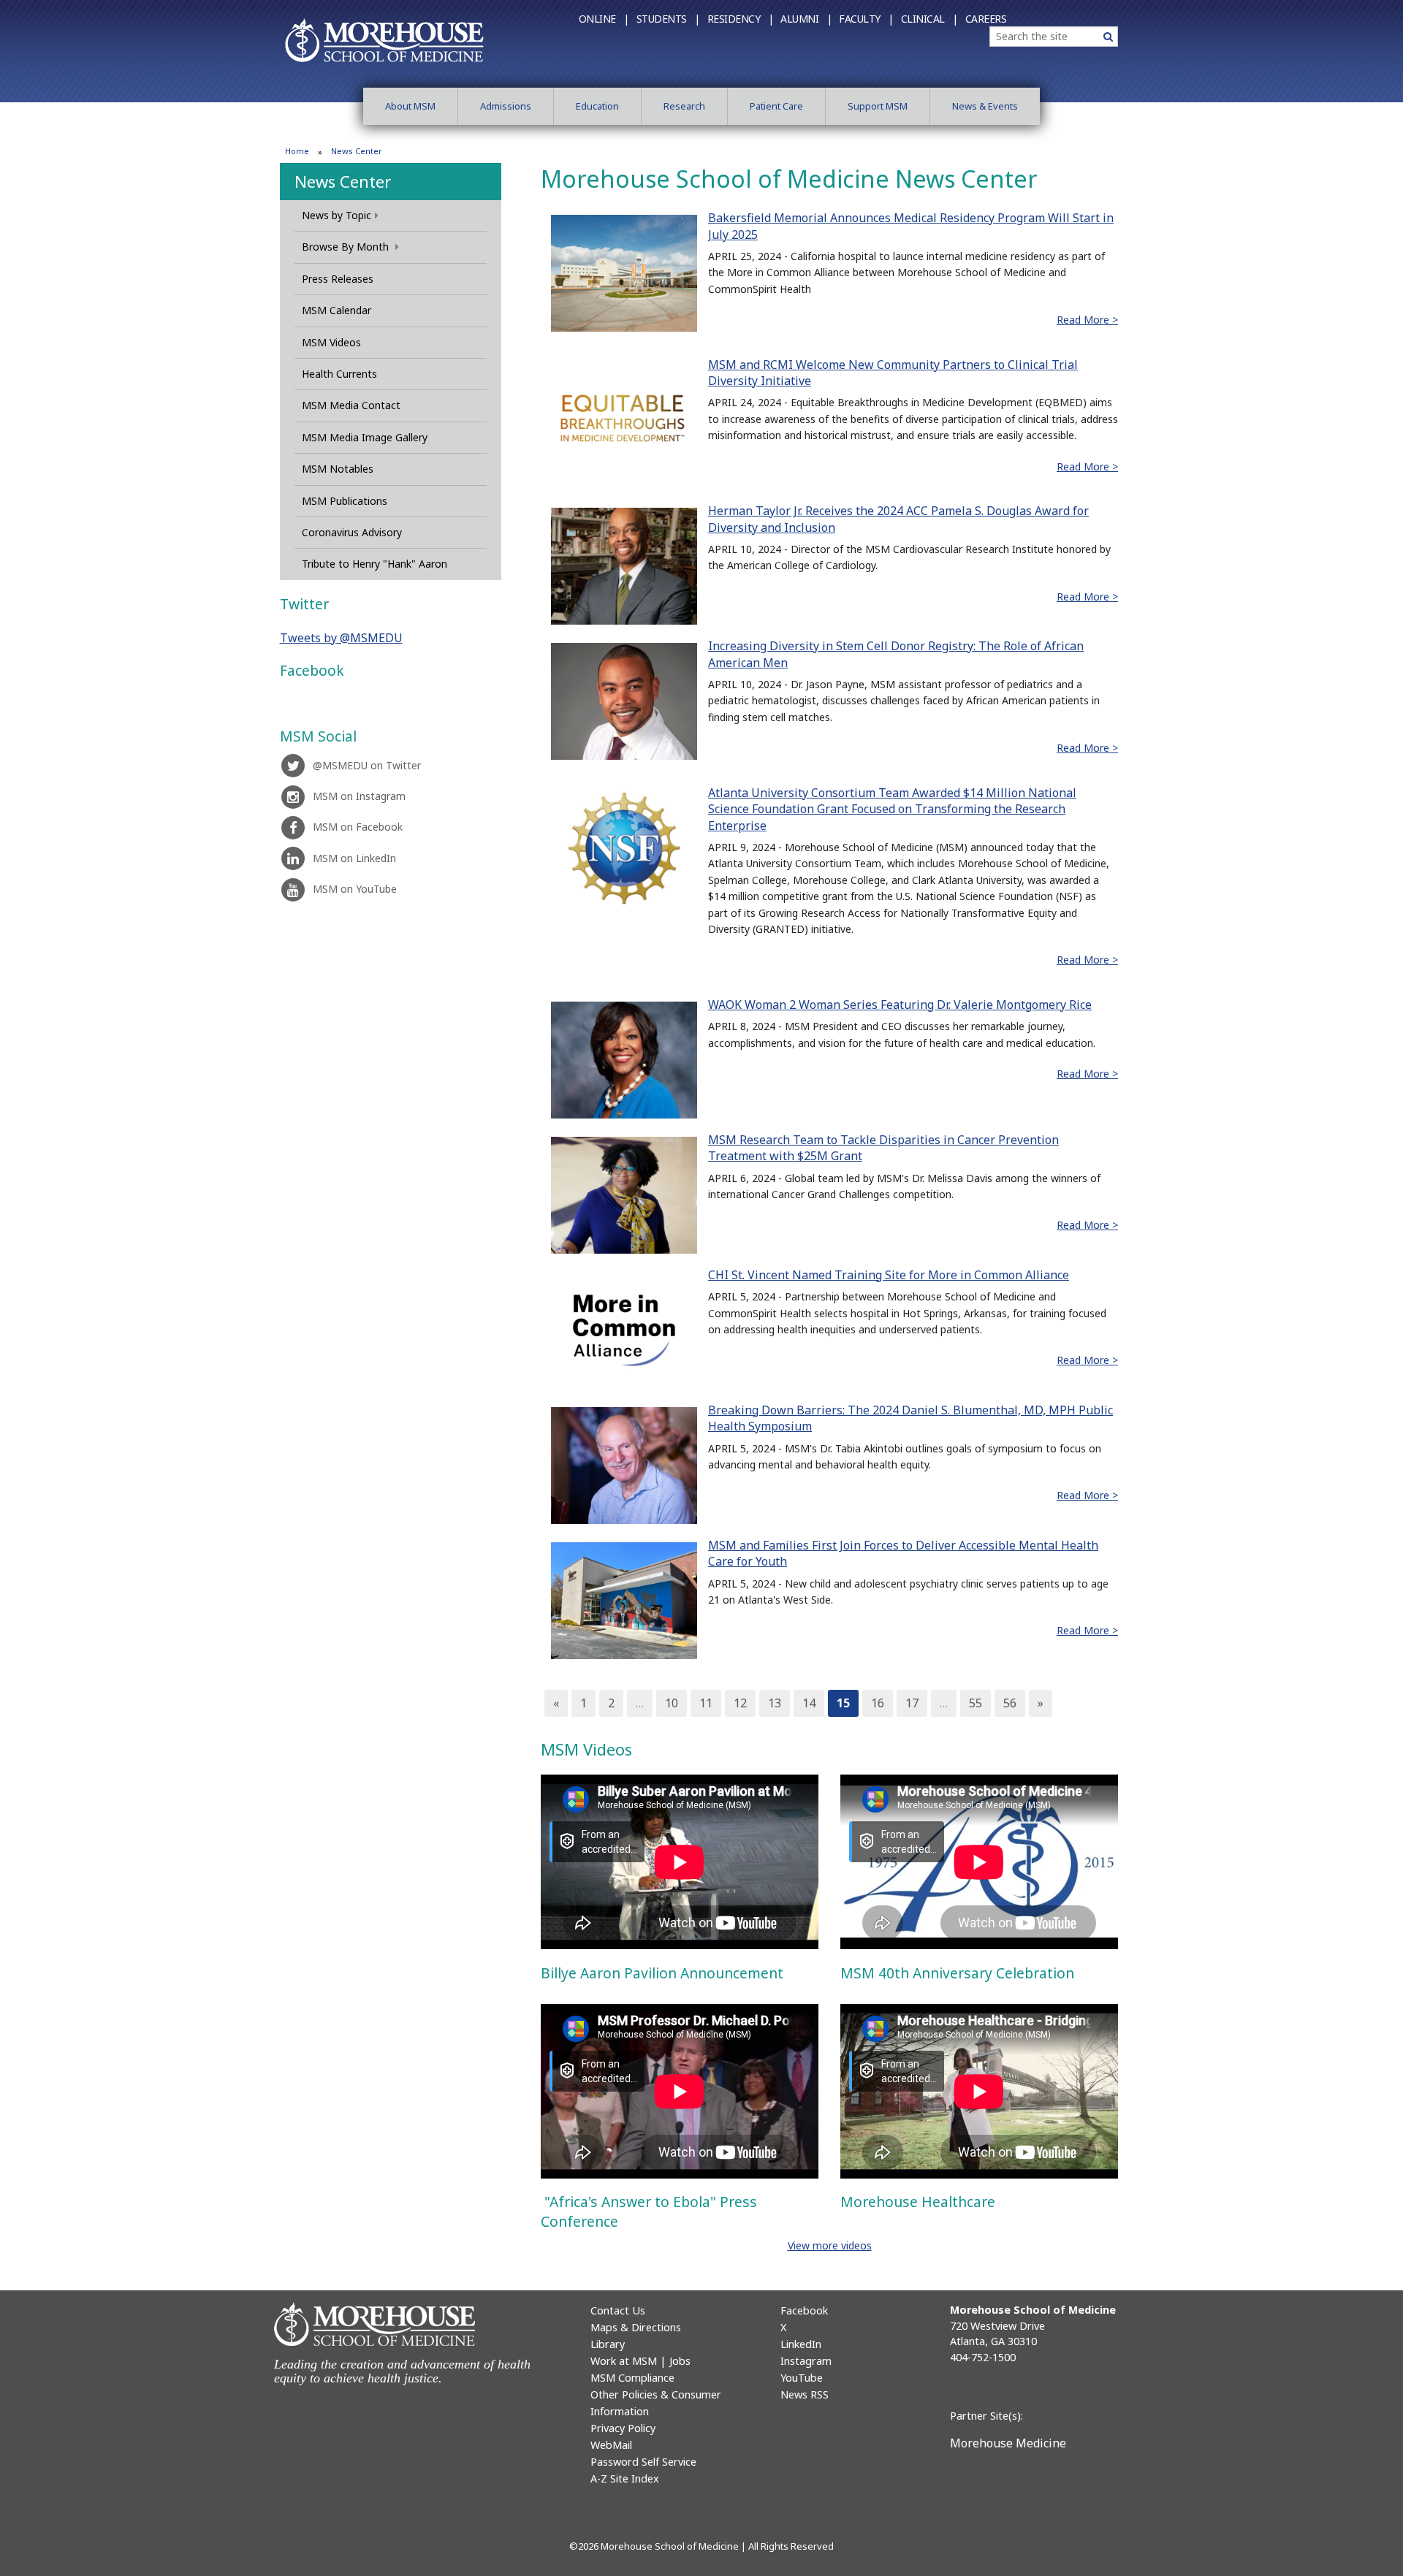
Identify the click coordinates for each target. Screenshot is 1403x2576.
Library (608, 2344)
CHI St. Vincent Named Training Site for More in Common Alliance (889, 1275)
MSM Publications (345, 501)
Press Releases (338, 279)
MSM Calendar (337, 310)
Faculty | (866, 19)
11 (706, 1703)
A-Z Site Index (625, 2478)
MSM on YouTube (355, 889)
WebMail (611, 2445)
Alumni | (806, 19)
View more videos (830, 2245)
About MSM (410, 106)
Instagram (806, 2361)
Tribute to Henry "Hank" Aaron (374, 564)
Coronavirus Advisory (352, 532)
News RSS (805, 2394)
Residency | (741, 19)
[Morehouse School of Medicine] (384, 39)
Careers (986, 19)
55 (976, 1703)
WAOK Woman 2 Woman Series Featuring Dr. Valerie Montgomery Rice (900, 1005)
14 (809, 1703)
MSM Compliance (632, 2378)
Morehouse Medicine (1008, 2443)
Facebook (804, 2310)
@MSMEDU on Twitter (367, 765)
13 (775, 1703)
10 (672, 1703)
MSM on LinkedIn (354, 858)
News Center (343, 181)
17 (912, 1703)
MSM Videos (331, 342)
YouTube (802, 2378)
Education (597, 106)
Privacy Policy (623, 2428)
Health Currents (339, 374)
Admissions (506, 106)
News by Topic (337, 215)
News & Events (985, 106)
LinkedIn (801, 2344)
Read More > (1087, 320)
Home (297, 151)
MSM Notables (338, 469)
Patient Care (776, 106)
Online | (604, 19)
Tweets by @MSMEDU (341, 638)
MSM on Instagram (359, 796)
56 (1010, 1703)
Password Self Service (643, 2462)
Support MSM (878, 106)
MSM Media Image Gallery (365, 437)
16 (878, 1703)
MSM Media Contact (351, 405)
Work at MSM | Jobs (640, 2361)
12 (740, 1703)
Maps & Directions (636, 2327)
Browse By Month (347, 247)
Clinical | (929, 19)
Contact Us (618, 2310)
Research (684, 106)
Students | (668, 19)
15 (843, 1703)
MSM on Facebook (358, 827)
